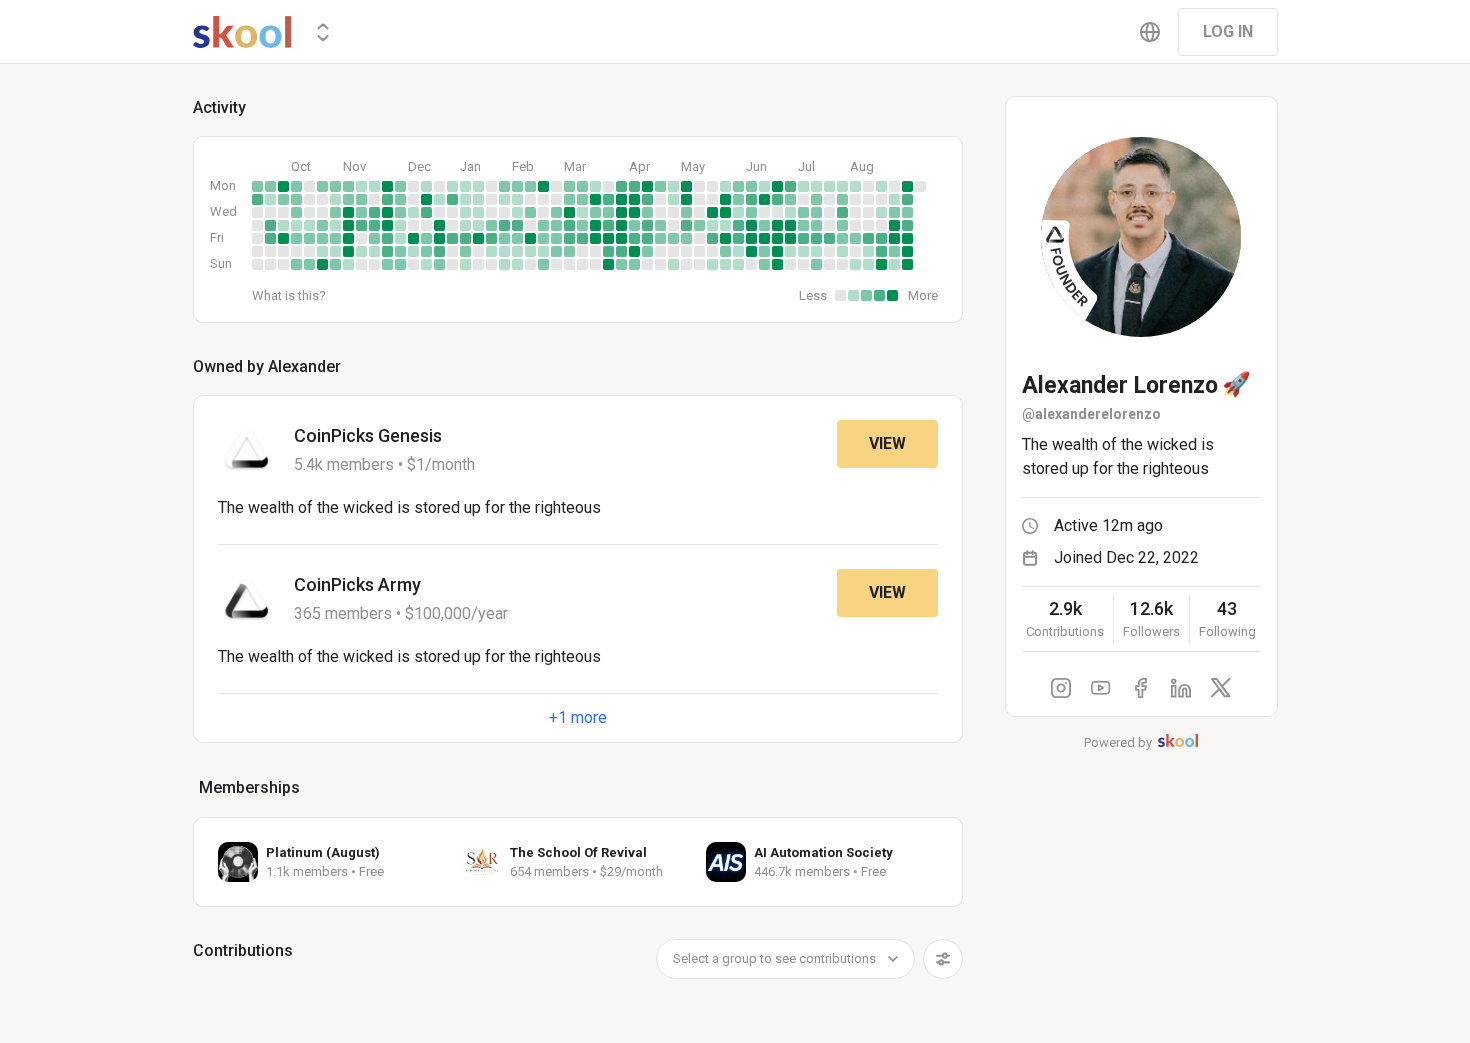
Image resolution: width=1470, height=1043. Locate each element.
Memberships (249, 787)
